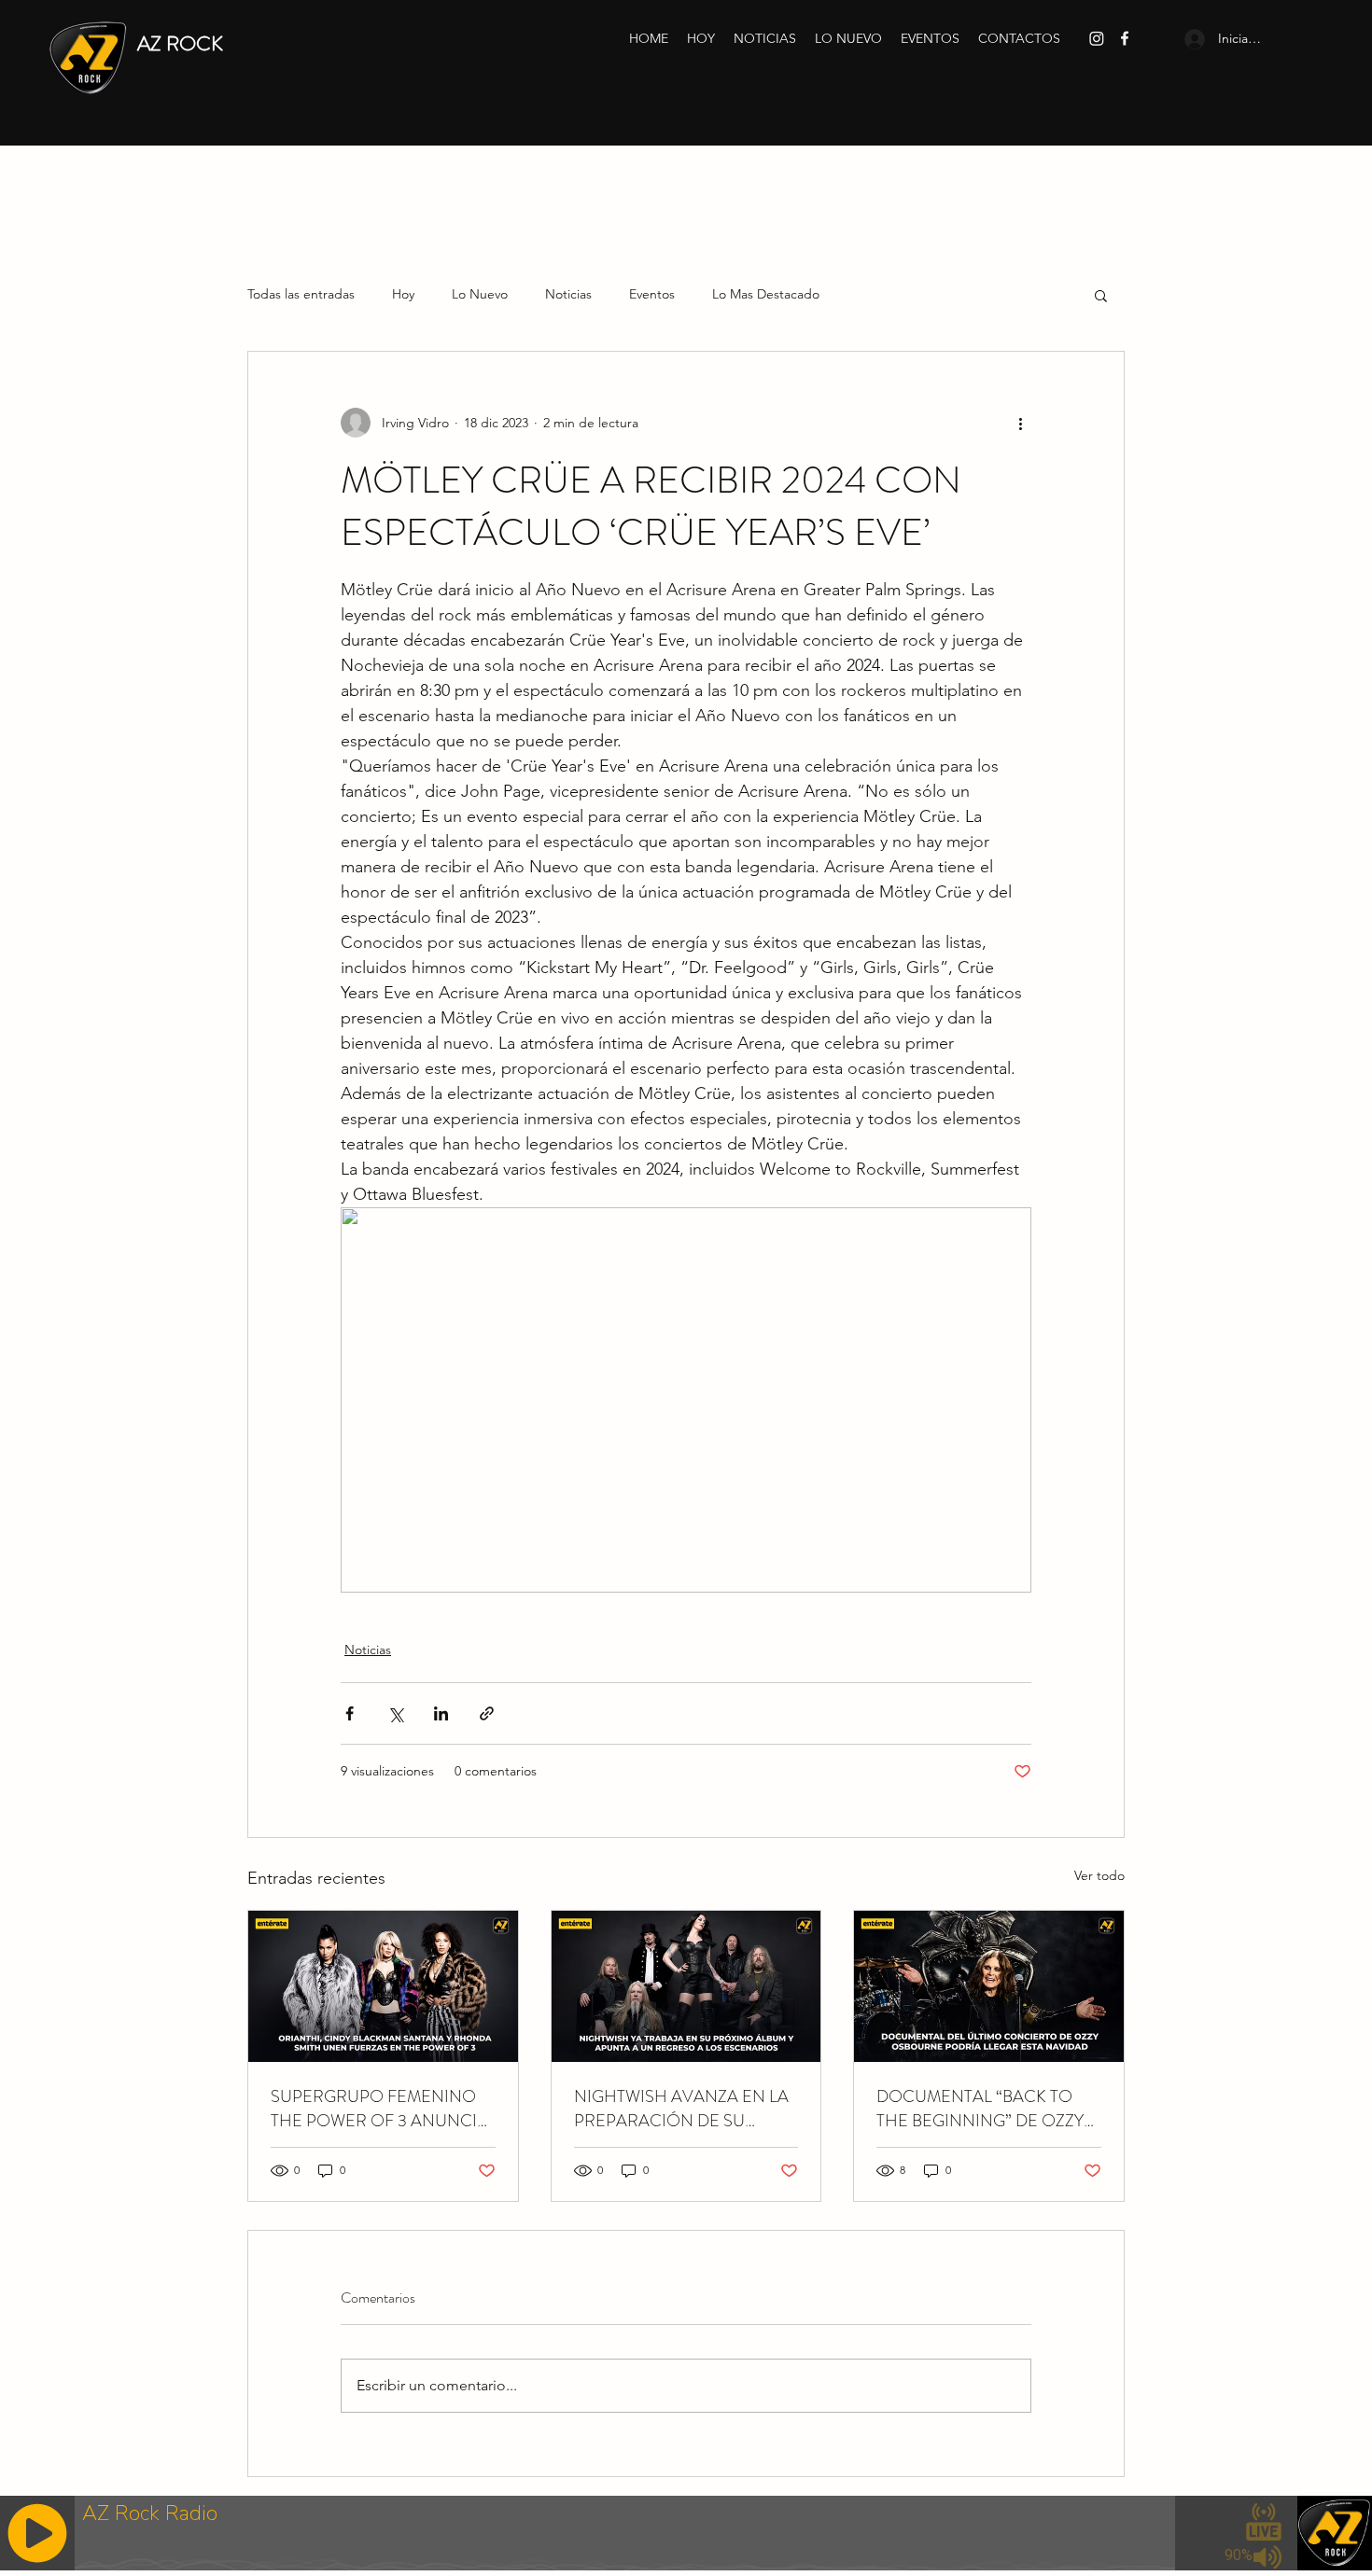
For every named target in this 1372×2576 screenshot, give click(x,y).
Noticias (568, 294)
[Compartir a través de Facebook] (350, 1713)
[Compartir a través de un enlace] (487, 1713)
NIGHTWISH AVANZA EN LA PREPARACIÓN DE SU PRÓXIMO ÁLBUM (681, 2109)
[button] (1101, 295)
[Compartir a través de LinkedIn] (441, 1713)
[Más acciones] (1020, 423)
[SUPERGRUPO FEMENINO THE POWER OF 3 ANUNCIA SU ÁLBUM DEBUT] (383, 1986)
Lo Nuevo (480, 294)
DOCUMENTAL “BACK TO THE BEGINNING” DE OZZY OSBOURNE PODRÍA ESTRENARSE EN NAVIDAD (982, 2109)
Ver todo (1099, 1875)
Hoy (403, 294)
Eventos (652, 294)
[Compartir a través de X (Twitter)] (395, 1713)
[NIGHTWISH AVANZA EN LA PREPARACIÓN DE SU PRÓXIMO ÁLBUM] (686, 1986)
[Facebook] (1125, 38)
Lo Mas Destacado (766, 294)
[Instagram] (1097, 38)
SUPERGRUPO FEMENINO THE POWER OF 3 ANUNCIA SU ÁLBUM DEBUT (379, 2109)
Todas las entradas (301, 294)
